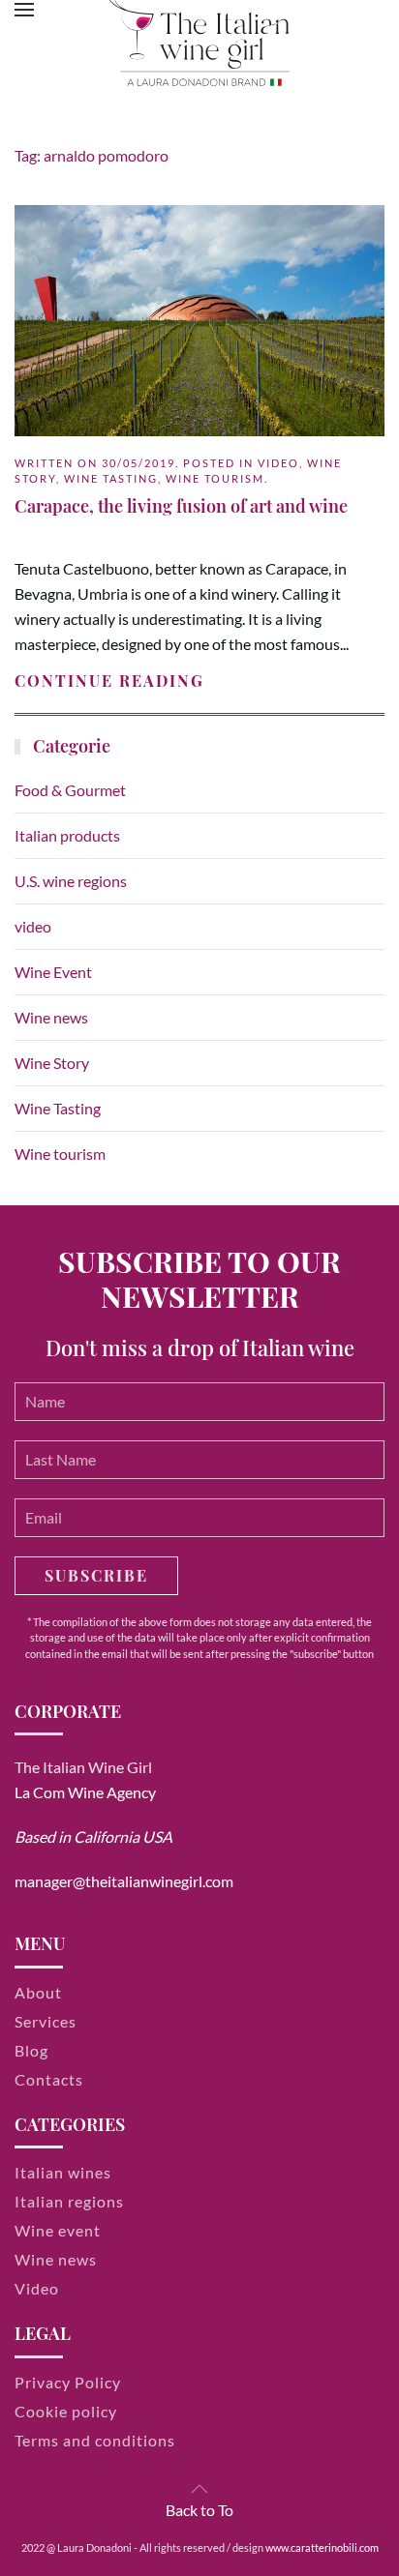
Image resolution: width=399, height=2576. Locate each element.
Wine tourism (215, 478)
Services (46, 2021)
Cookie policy (66, 2411)
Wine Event (53, 972)
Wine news (51, 1017)
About (38, 1992)
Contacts (49, 2079)
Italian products (67, 835)
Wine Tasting (111, 478)
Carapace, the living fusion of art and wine (181, 506)
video (278, 463)
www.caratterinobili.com (322, 2547)
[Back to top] (199, 2489)
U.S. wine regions (71, 881)
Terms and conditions (95, 2440)
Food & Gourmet (70, 790)
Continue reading (109, 681)
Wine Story (52, 1063)
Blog (31, 2050)
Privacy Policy (68, 2382)
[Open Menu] (24, 10)
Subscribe (96, 1575)
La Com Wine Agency (85, 1792)
